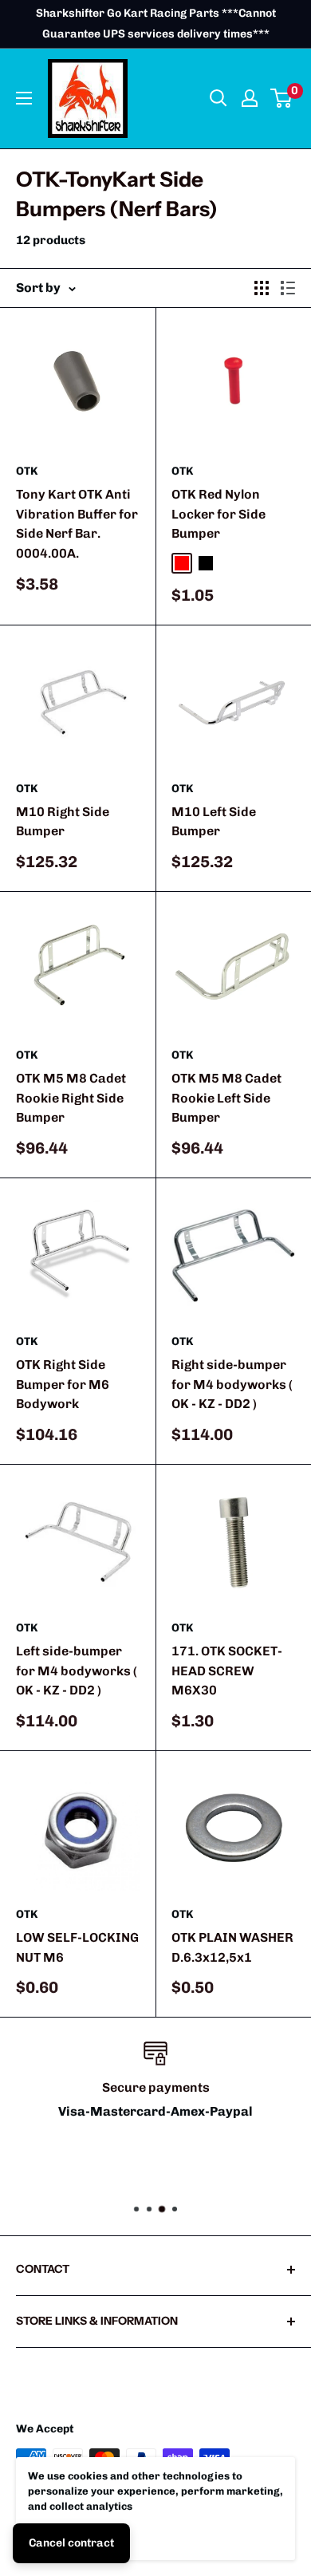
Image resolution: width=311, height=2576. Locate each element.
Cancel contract (71, 2543)
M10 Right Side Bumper (63, 822)
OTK (182, 471)
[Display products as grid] (262, 288)
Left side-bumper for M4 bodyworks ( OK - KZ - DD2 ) (77, 1671)
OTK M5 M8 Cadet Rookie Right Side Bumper (71, 1098)
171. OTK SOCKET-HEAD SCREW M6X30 (227, 1671)
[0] (282, 98)
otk (27, 471)
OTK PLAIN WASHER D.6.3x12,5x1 (232, 1947)
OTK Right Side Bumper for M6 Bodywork (63, 1385)
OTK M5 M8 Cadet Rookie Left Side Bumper (226, 1098)
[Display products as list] (288, 288)
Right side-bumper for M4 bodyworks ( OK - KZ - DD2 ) (232, 1385)
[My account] (250, 98)
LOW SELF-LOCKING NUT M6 (77, 1947)
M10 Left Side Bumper (214, 822)
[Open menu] (24, 98)
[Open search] (218, 98)
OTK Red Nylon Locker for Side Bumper (218, 514)
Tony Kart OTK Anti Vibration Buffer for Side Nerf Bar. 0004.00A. (77, 524)
